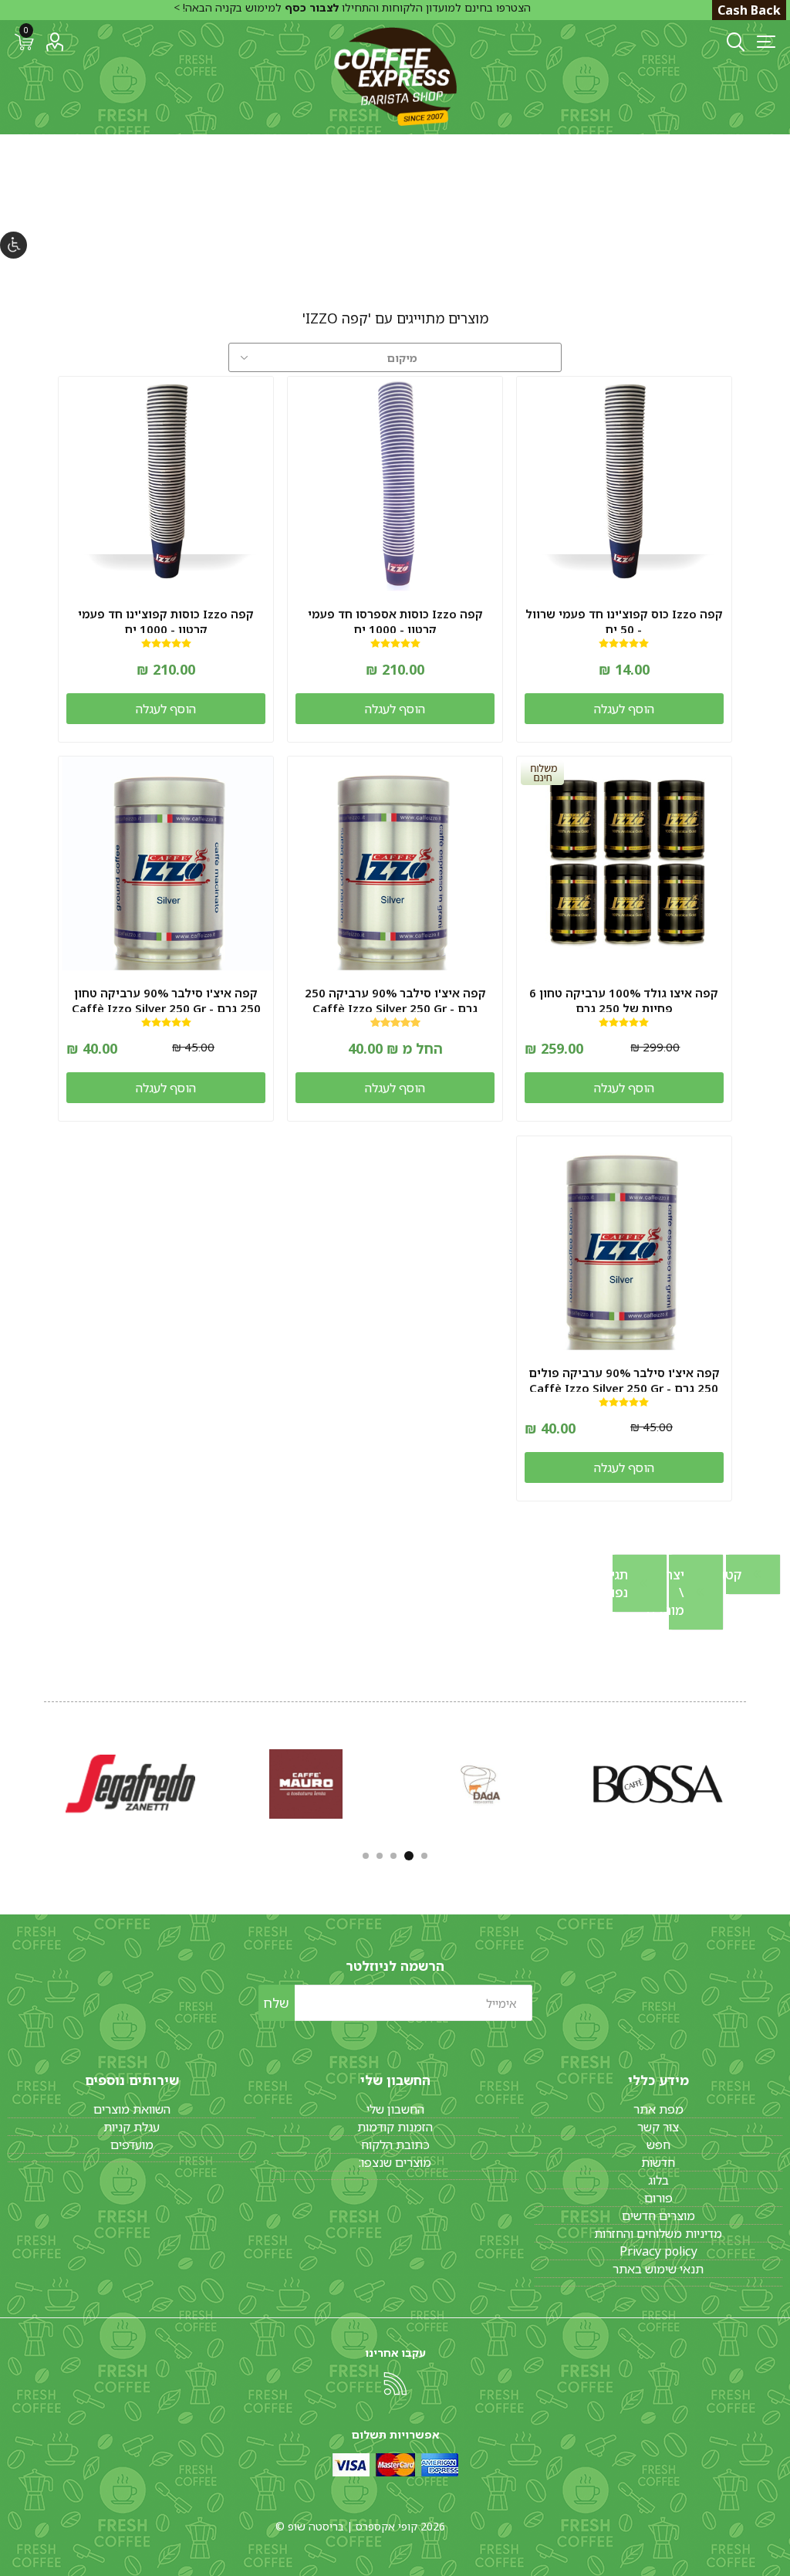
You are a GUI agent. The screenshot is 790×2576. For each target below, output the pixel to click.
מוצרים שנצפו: (395, 2162)
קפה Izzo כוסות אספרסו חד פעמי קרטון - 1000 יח (395, 621)
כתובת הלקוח (395, 2144)
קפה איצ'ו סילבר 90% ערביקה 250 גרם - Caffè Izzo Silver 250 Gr (395, 1000)
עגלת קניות (132, 2127)
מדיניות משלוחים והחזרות (658, 2233)
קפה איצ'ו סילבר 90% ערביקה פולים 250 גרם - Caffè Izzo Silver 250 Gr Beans (624, 1388)
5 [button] (366, 1856)
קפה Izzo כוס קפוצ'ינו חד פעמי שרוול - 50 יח (624, 621)
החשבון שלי (395, 2109)
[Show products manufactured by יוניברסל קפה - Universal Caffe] (482, 1784)
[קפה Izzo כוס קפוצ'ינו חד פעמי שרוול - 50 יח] (624, 484)
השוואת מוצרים (132, 2109)
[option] (658, 1784)
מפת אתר (658, 2109)
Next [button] (42, 1781)
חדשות (658, 2162)
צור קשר (658, 2127)
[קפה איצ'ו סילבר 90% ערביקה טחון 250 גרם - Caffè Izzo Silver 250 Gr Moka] (166, 864)
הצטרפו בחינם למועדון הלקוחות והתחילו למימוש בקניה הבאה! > (352, 7)
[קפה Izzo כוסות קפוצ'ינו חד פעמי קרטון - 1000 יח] (166, 484)
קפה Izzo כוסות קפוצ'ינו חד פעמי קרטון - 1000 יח (166, 621)
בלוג (658, 2180)
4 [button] (380, 1856)
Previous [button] (748, 1781)
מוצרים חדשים (658, 2215)
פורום (658, 2198)
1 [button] (424, 1856)
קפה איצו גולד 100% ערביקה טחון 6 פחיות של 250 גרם (624, 1000)
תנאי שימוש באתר (658, 2269)
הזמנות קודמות (395, 2127)
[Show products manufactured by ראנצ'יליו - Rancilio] (130, 1784)
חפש (658, 2144)
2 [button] (410, 1856)
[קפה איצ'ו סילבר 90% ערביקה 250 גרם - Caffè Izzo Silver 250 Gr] (395, 864)
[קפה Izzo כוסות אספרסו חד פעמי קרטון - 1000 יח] (395, 484)
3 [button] (395, 1856)
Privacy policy (658, 2251)
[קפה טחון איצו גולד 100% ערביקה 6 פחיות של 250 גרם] (624, 864)
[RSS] (395, 2384)
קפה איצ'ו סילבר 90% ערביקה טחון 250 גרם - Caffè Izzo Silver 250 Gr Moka (166, 1008)
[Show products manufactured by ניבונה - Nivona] (306, 1784)
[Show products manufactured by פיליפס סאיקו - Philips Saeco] (658, 1784)
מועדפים (132, 2144)
